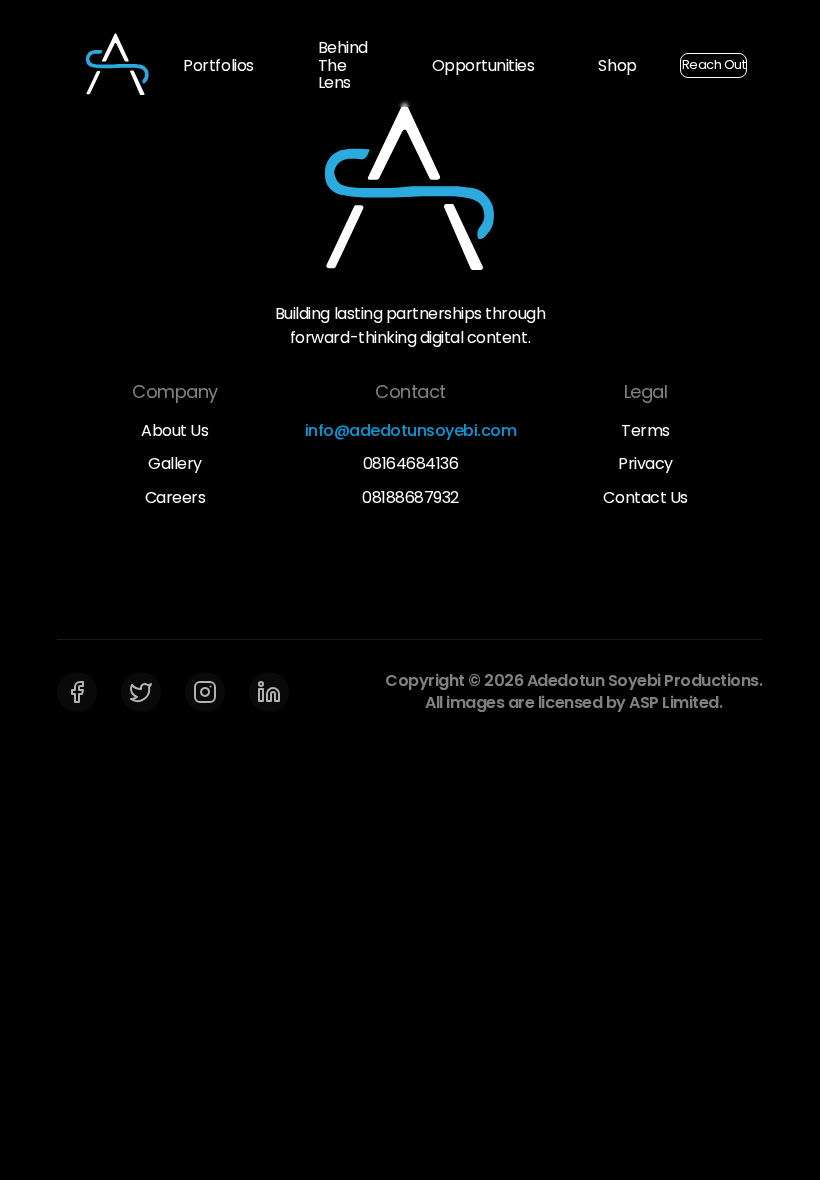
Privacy (645, 464)
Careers (175, 498)
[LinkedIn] (269, 692)
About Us (174, 431)
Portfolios (218, 65)
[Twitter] (141, 692)
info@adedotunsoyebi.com (411, 431)
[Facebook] (77, 692)
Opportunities (483, 65)
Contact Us (645, 498)
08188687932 (410, 498)
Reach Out (714, 64)
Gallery (175, 464)
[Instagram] (205, 692)
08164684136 (411, 464)
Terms (645, 431)
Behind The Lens (343, 65)
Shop (617, 65)
